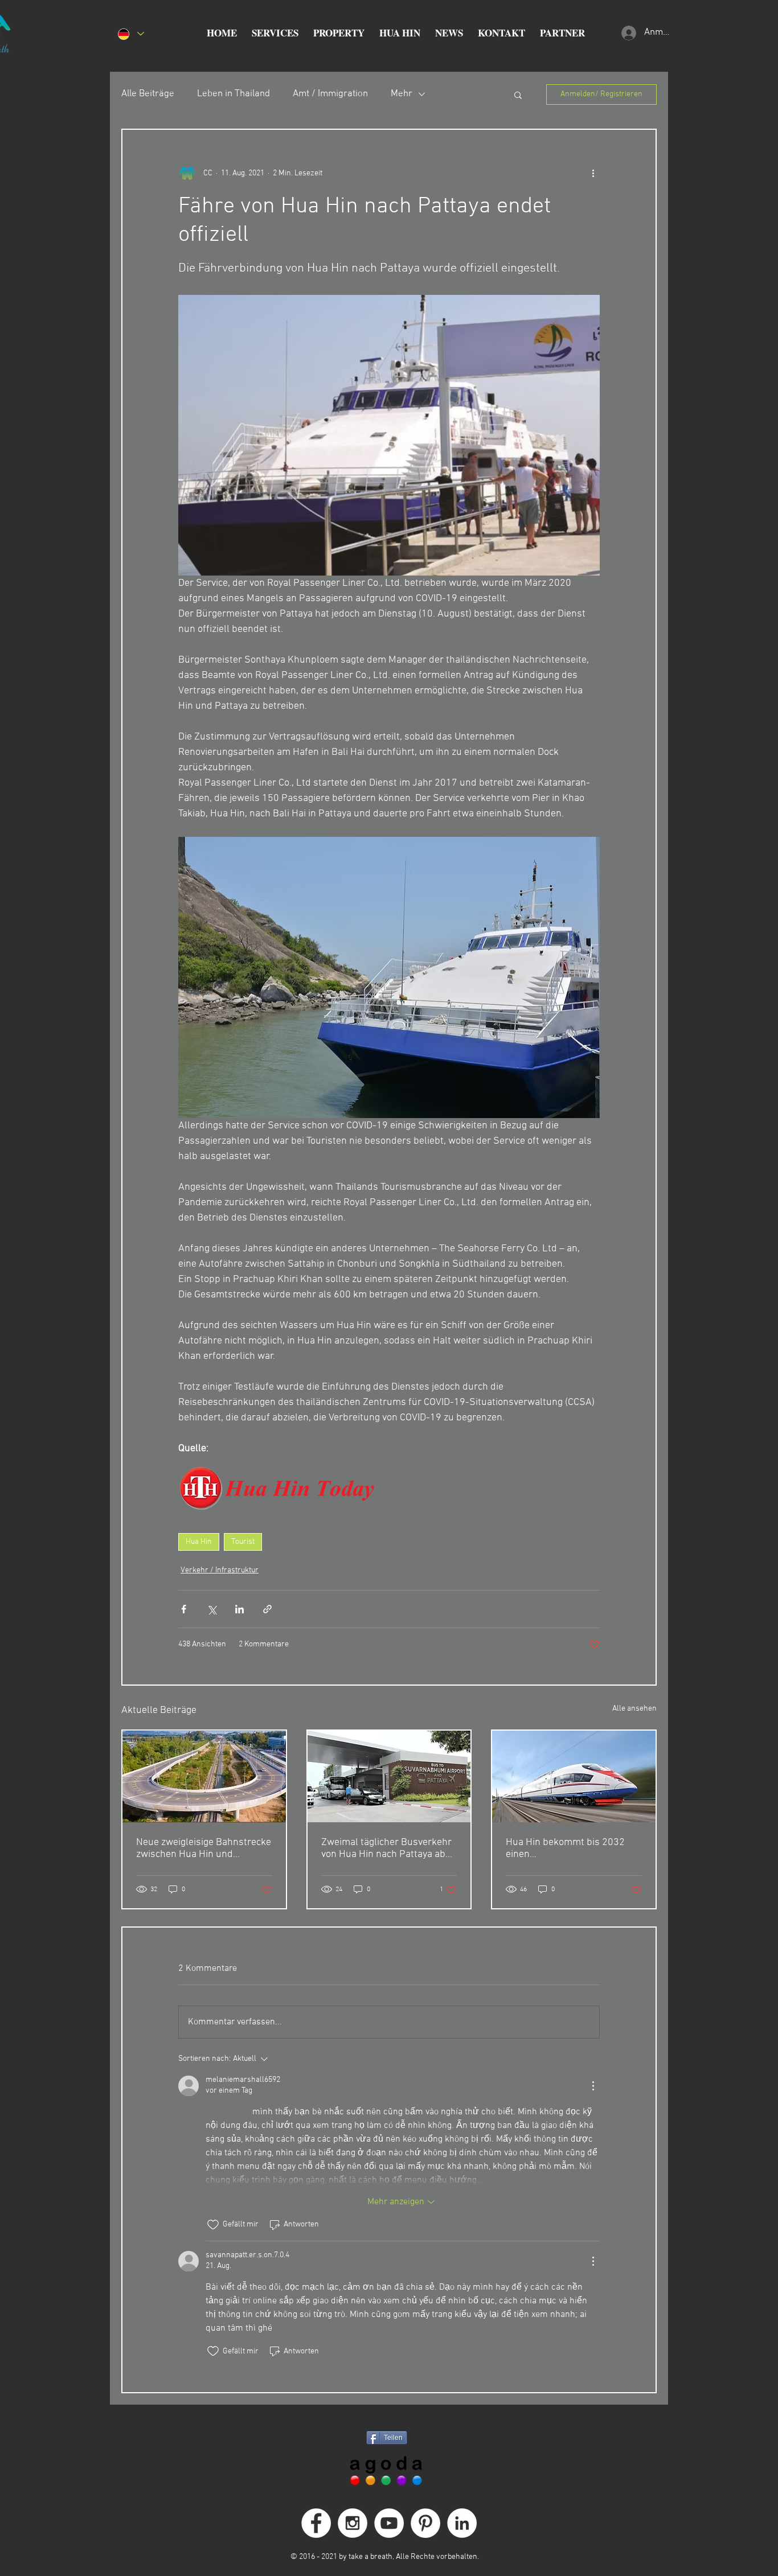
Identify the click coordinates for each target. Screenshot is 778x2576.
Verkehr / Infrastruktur (220, 1570)
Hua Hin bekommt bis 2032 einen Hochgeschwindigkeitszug (565, 1848)
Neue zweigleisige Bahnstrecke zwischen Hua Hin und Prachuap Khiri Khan (204, 1848)
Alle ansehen (634, 1709)
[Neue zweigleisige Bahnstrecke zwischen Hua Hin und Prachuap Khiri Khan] (204, 1776)
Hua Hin (199, 1542)
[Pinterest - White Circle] (425, 2523)
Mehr (402, 94)
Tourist (243, 1542)
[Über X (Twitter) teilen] (212, 1609)
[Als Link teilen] (267, 1609)
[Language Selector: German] (130, 34)
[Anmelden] (627, 33)
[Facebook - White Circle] (316, 2523)
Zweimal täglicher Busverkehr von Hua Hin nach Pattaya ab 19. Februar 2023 (386, 1848)
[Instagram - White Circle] (353, 2523)
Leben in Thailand (234, 94)
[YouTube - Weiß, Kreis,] (389, 2523)
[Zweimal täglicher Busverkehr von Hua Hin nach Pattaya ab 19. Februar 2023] (389, 1776)
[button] (275, 33)
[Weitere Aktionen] (593, 173)
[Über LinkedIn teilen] (239, 1609)
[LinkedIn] (462, 2523)
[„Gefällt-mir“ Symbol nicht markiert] (213, 2225)
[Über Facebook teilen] (184, 1609)
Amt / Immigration (330, 94)
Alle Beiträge (148, 94)
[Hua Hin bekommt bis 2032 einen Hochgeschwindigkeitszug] (574, 1776)
